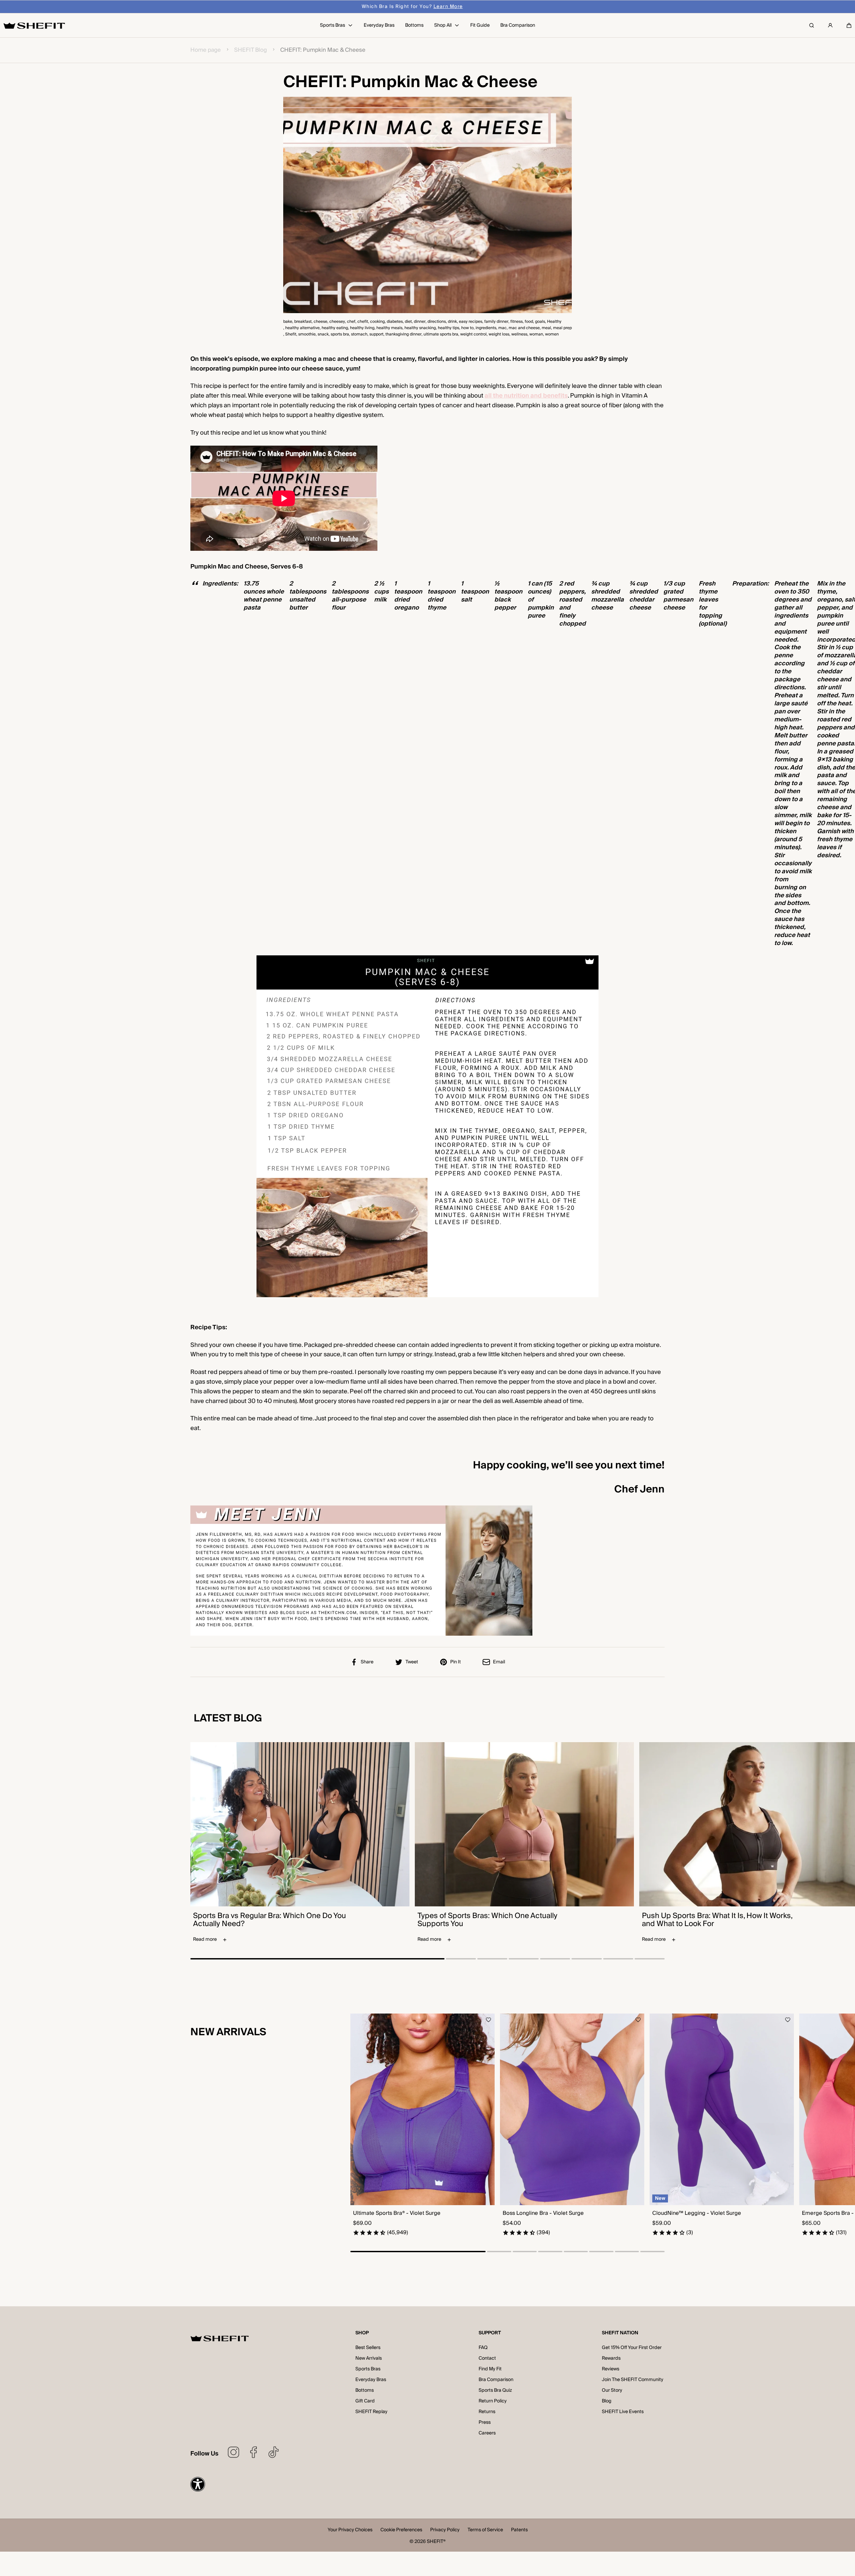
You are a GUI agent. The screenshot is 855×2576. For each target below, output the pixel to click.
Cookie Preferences (401, 2530)
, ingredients (485, 328)
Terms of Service (485, 2530)
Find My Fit (490, 2369)
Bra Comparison (496, 2380)
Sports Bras (368, 2369)
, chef (350, 322)
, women (551, 334)
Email (499, 1662)
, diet (407, 322)
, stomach (358, 334)
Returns (487, 2412)
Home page (206, 50)
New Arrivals (369, 2358)
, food (528, 322)
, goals (539, 322)
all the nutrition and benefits (526, 396)
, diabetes (394, 322)
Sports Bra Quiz (495, 2390)
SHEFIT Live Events (623, 2412)
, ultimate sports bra (440, 334)
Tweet (412, 1662)
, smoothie (306, 334)
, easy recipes (470, 322)
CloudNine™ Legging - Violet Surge (697, 2213)
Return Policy (493, 2401)
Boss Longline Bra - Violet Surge (543, 2213)
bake (288, 322)
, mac (501, 328)
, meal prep (561, 328)
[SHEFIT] (34, 25)
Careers (487, 2433)
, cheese (319, 322)
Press (485, 2422)
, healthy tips (448, 328)
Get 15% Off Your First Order (632, 2348)
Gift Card (365, 2401)
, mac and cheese (523, 328)
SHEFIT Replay (371, 2412)
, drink (451, 322)
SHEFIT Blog (250, 50)
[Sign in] (830, 25)
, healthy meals (388, 328)
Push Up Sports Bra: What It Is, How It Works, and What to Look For (717, 1920)
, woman (535, 334)
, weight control (472, 334)
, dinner (419, 322)
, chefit (362, 322)
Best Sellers (368, 2348)
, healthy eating (334, 328)
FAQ (483, 2348)
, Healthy (553, 322)
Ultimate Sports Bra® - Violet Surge (397, 2213)
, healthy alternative (301, 328)
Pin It (456, 1662)
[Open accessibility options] (198, 2484)
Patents (519, 2530)
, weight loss (498, 334)
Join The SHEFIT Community (633, 2380)
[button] (849, 25)
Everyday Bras (371, 2380)
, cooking (376, 322)
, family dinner (495, 322)
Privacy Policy (445, 2530)
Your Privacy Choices (350, 2530)
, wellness (518, 334)
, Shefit (290, 334)
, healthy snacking (419, 328)
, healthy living (361, 328)
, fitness (516, 322)
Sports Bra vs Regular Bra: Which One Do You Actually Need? (270, 1920)
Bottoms (365, 2390)
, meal (545, 328)
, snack (322, 334)
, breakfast (302, 322)
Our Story (612, 2390)
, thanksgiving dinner (402, 334)
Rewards (611, 2358)
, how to (466, 328)
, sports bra (339, 334)
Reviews (611, 2369)
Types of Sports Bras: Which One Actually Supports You (487, 1920)
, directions (436, 322)
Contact (487, 2358)
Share (367, 1662)
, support (375, 334)
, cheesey (336, 322)
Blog (607, 2401)
